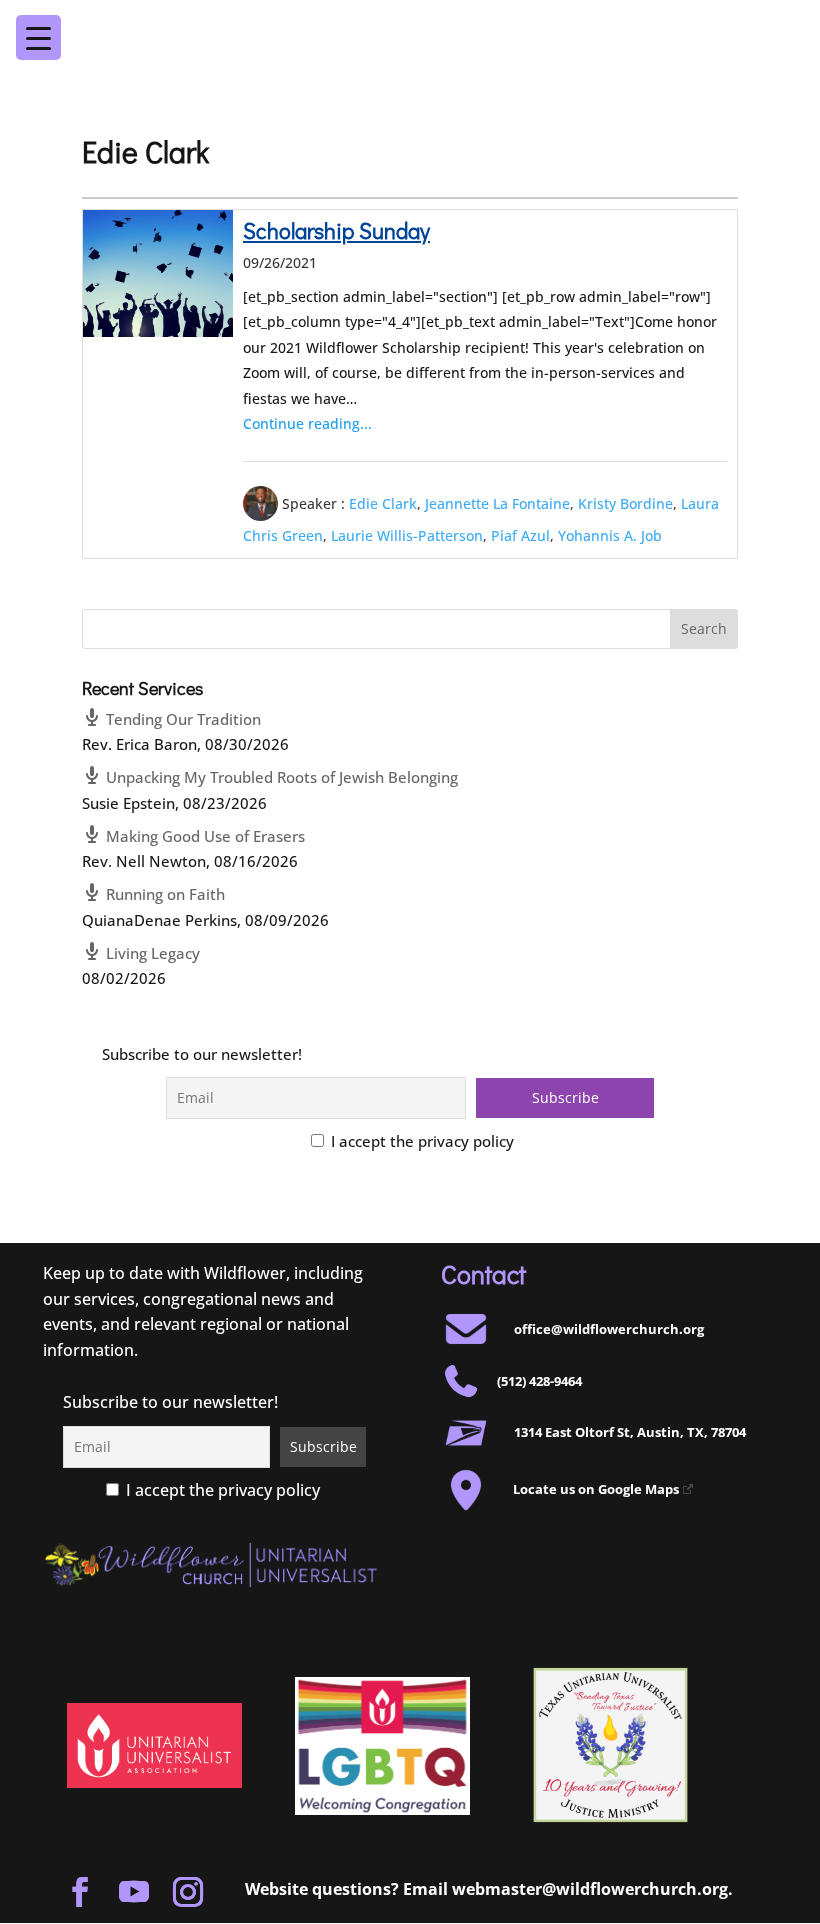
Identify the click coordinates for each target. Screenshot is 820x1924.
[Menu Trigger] (766, 24)
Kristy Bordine (625, 502)
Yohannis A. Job (610, 534)
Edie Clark (383, 502)
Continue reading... (307, 423)
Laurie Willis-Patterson (407, 534)
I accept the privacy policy (420, 1141)
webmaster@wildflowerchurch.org (590, 1889)
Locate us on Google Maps (596, 1489)
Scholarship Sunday (336, 230)
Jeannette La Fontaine (497, 502)
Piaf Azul (520, 534)
